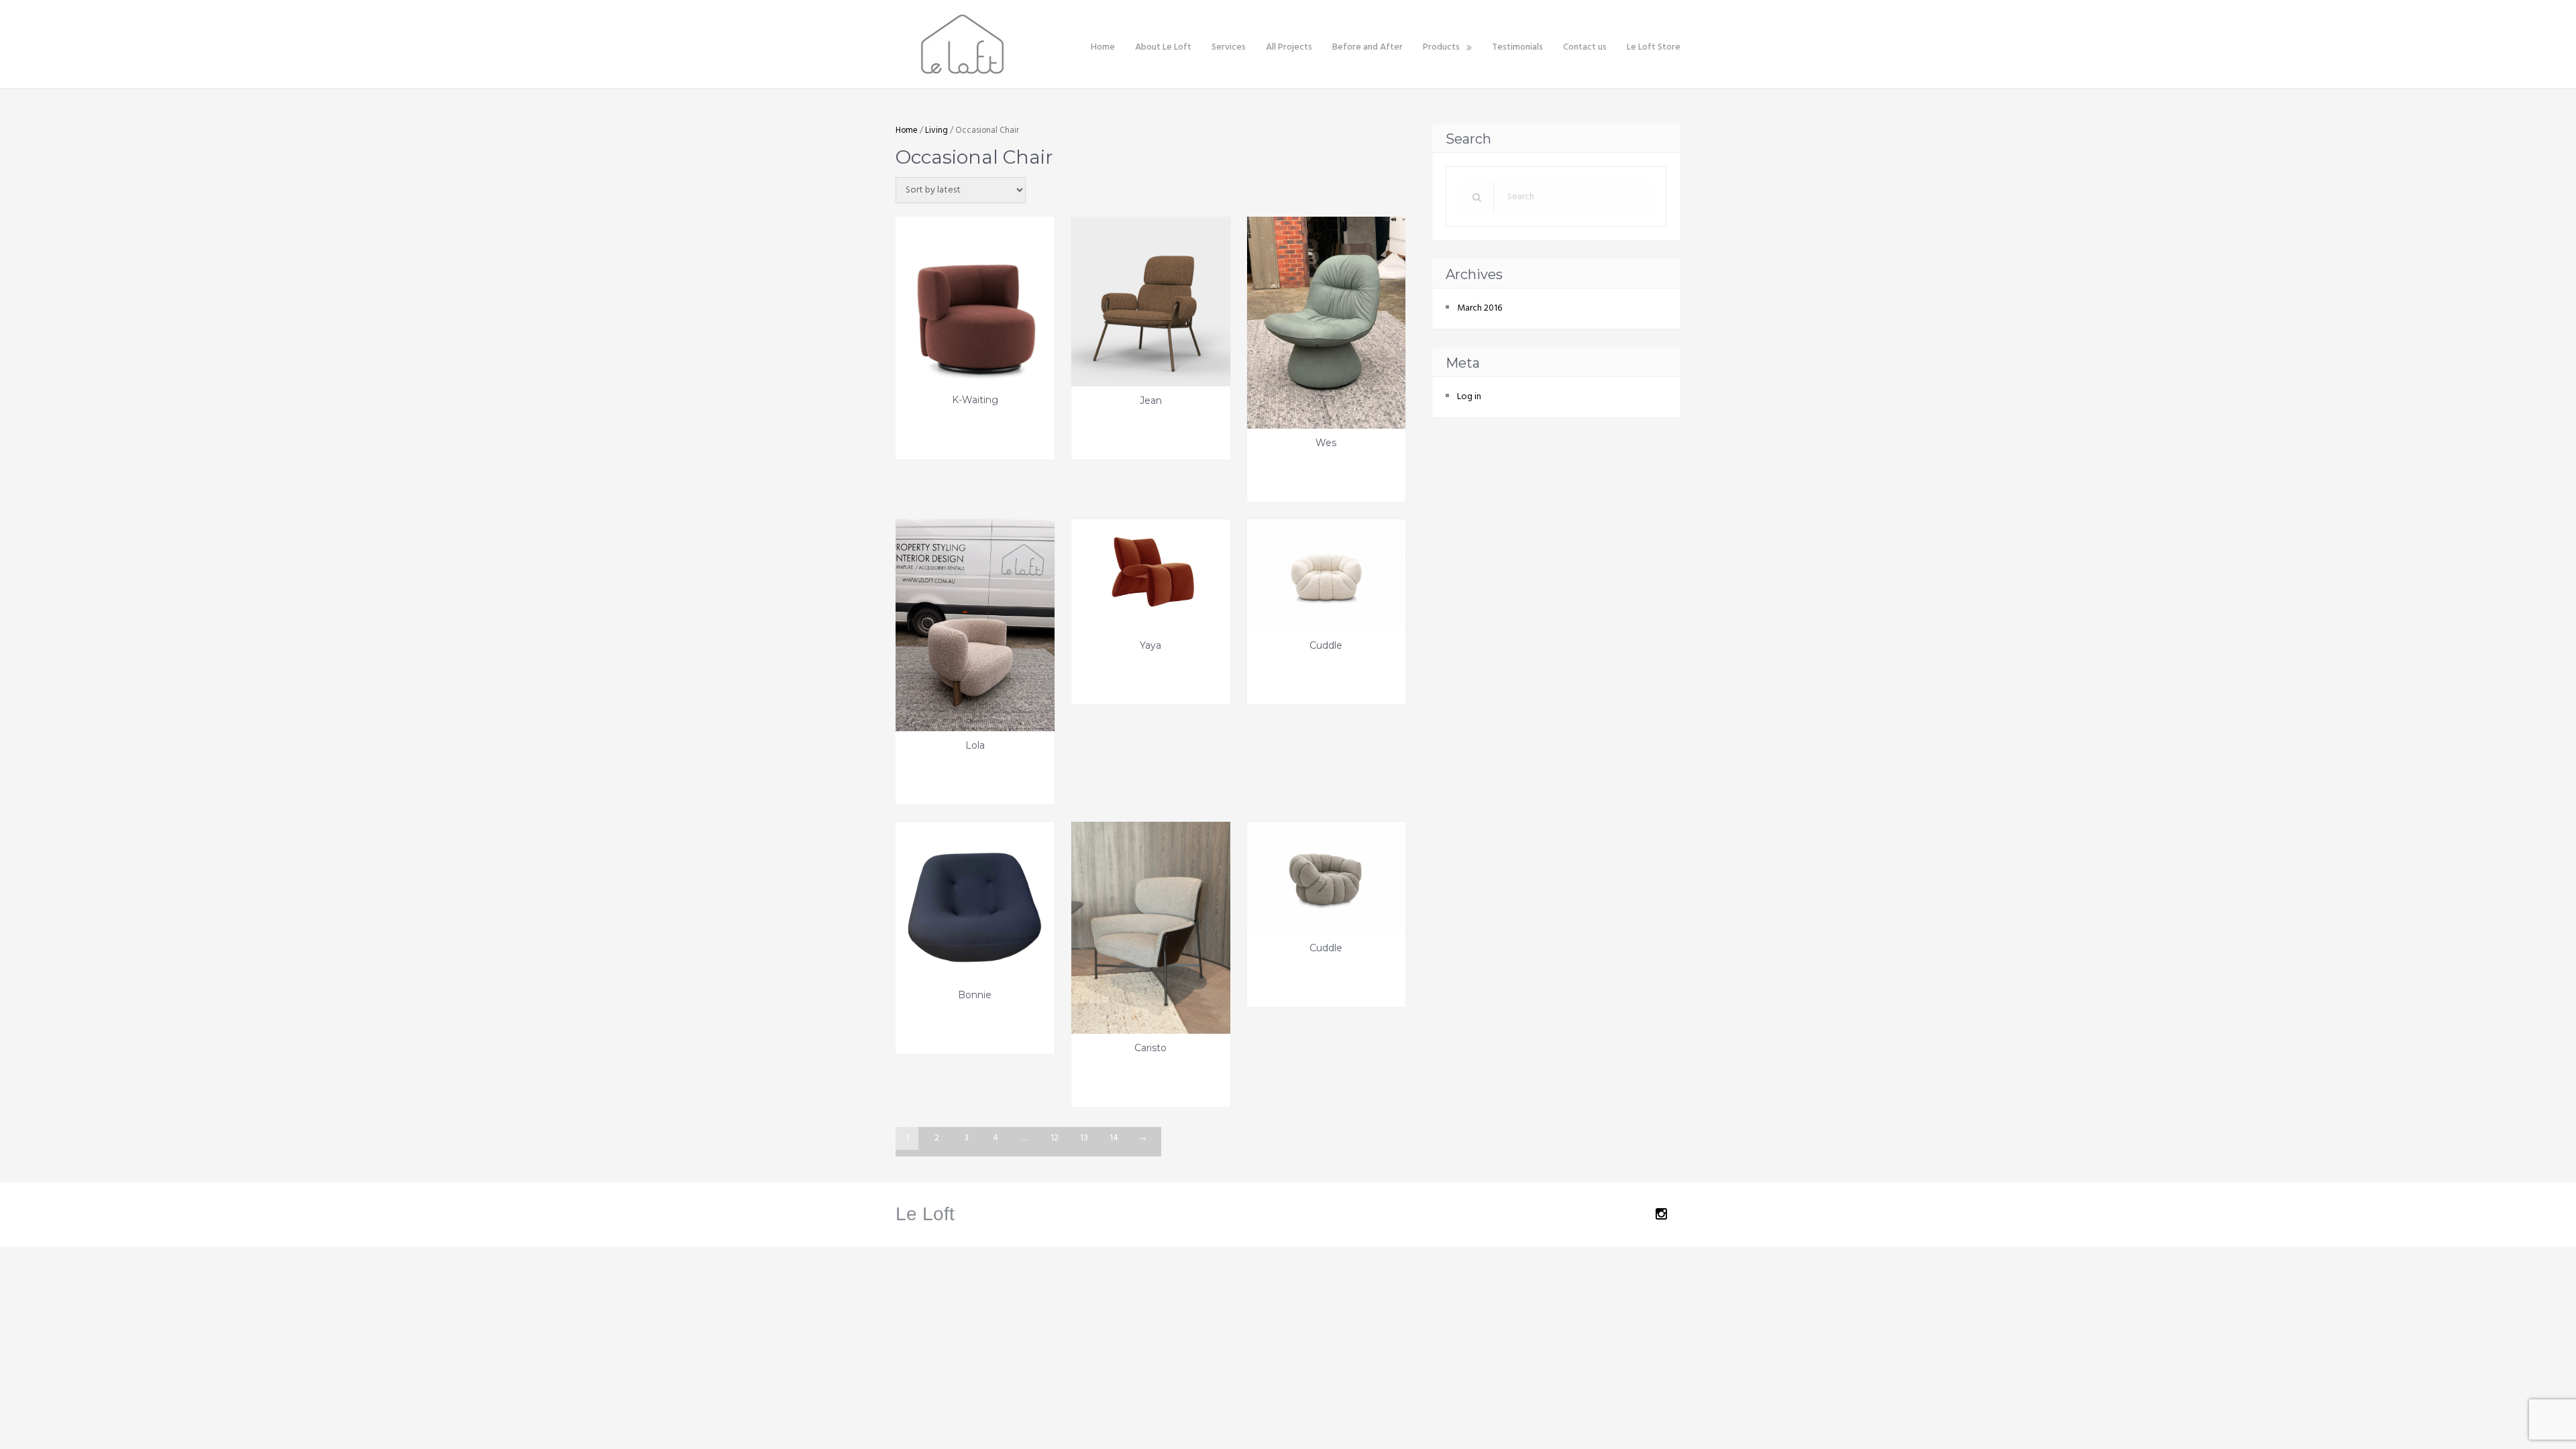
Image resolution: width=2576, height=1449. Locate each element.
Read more (942, 430)
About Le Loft (1163, 47)
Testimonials (1517, 47)
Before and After (1367, 47)
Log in (1469, 397)
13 (1084, 1138)
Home (1103, 47)
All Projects (1289, 47)
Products (1441, 47)
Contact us (1585, 47)
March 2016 (1480, 308)
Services (1229, 47)
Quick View (1008, 430)
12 (1055, 1138)
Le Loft (925, 1214)
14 (1114, 1138)
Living (936, 130)
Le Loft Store (1654, 47)
